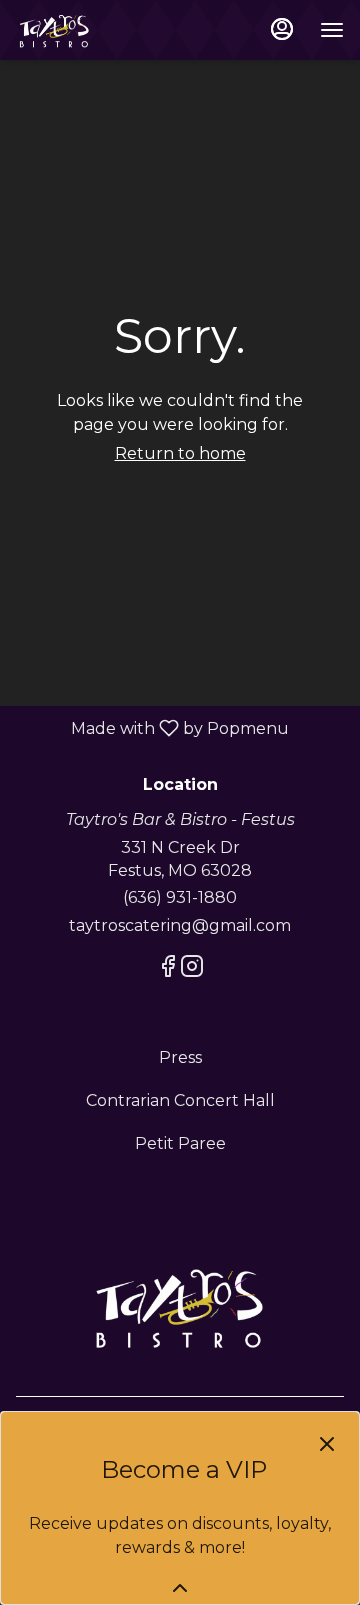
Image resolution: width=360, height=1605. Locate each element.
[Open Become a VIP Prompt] (180, 1588)
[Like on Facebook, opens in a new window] (168, 969)
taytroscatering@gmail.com (180, 925)
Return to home (180, 453)
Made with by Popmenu (152, 727)
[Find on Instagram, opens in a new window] (192, 969)
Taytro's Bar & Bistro (180, 1306)
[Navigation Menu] (332, 30)
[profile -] (282, 29)
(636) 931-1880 (180, 897)
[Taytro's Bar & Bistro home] (106, 30)
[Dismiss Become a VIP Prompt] (327, 1444)
